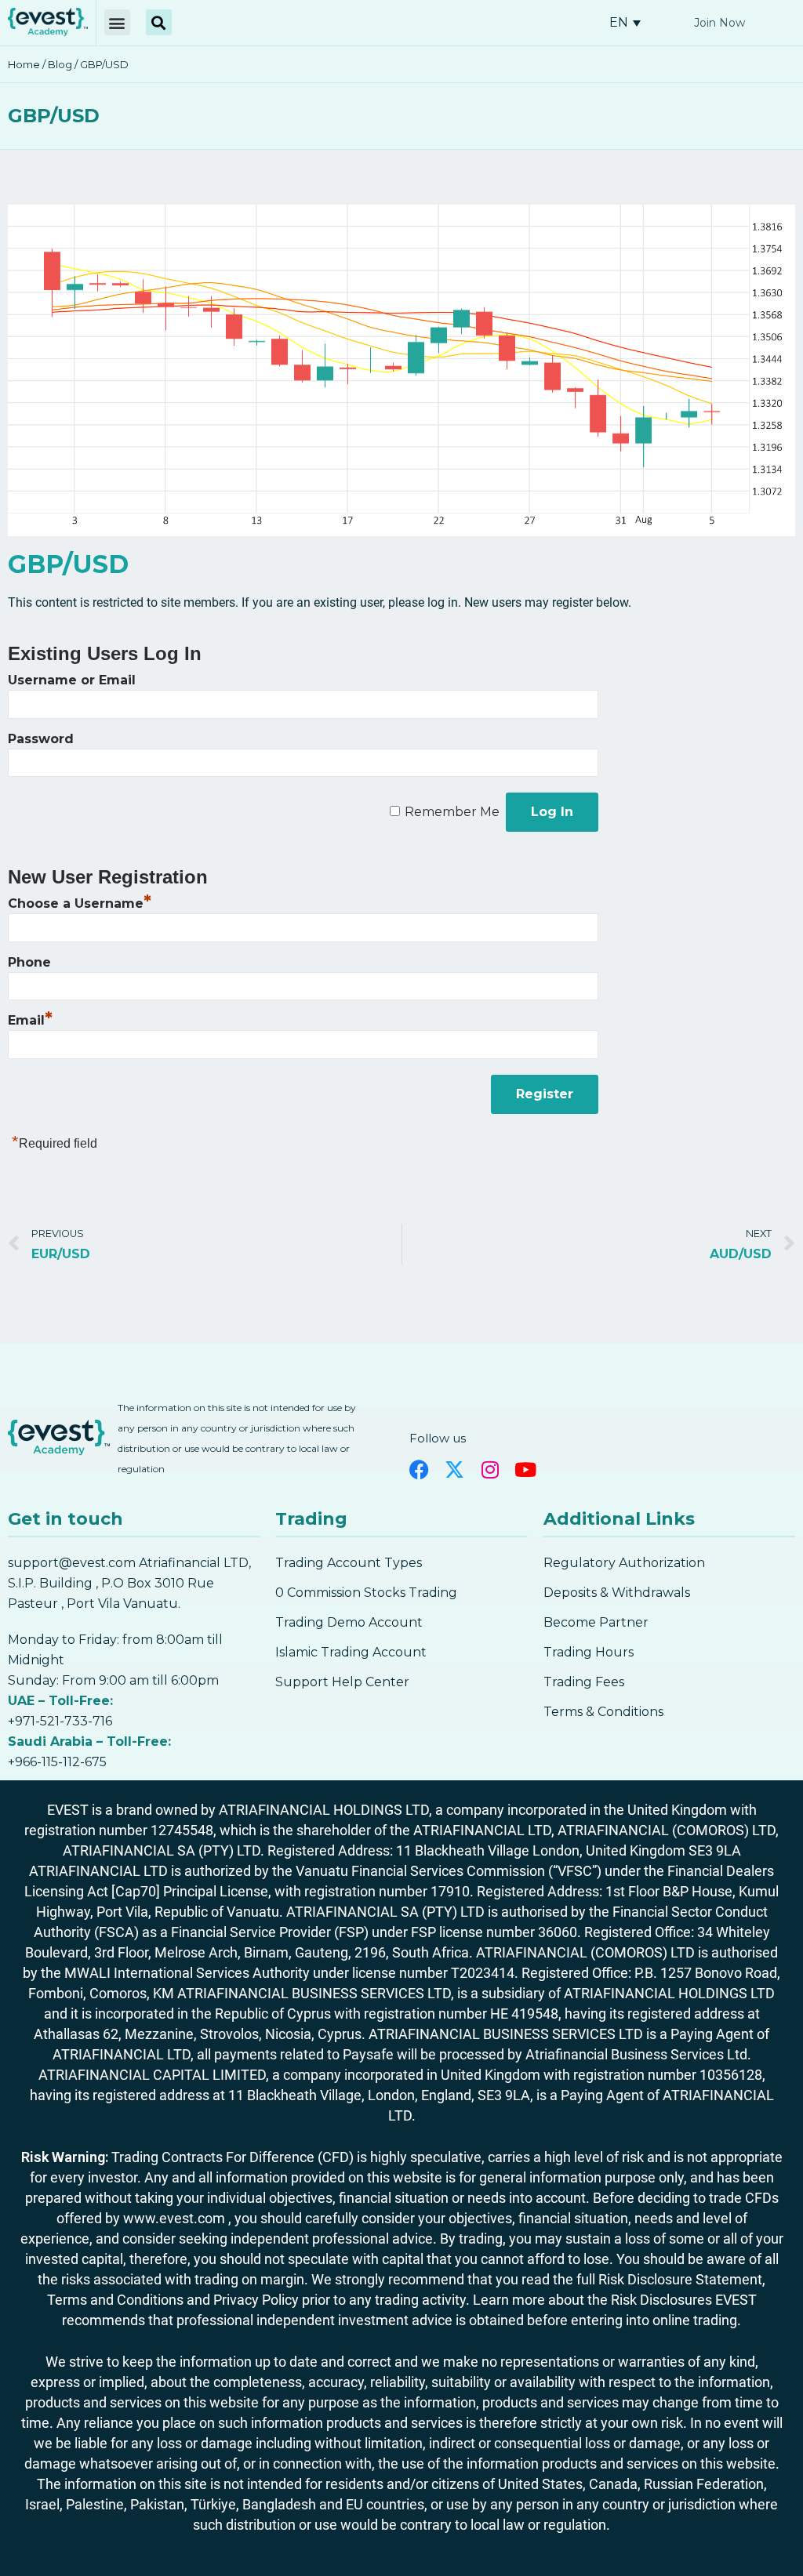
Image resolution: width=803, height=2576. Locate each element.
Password (41, 739)
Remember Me (452, 812)
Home (24, 64)
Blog (60, 64)
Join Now (719, 23)
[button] (117, 22)
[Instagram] (490, 1469)
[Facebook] (419, 1469)
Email (30, 1020)
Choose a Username (80, 903)
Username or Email (72, 680)
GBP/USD (54, 116)
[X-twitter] (454, 1469)
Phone (29, 962)
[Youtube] (525, 1469)
